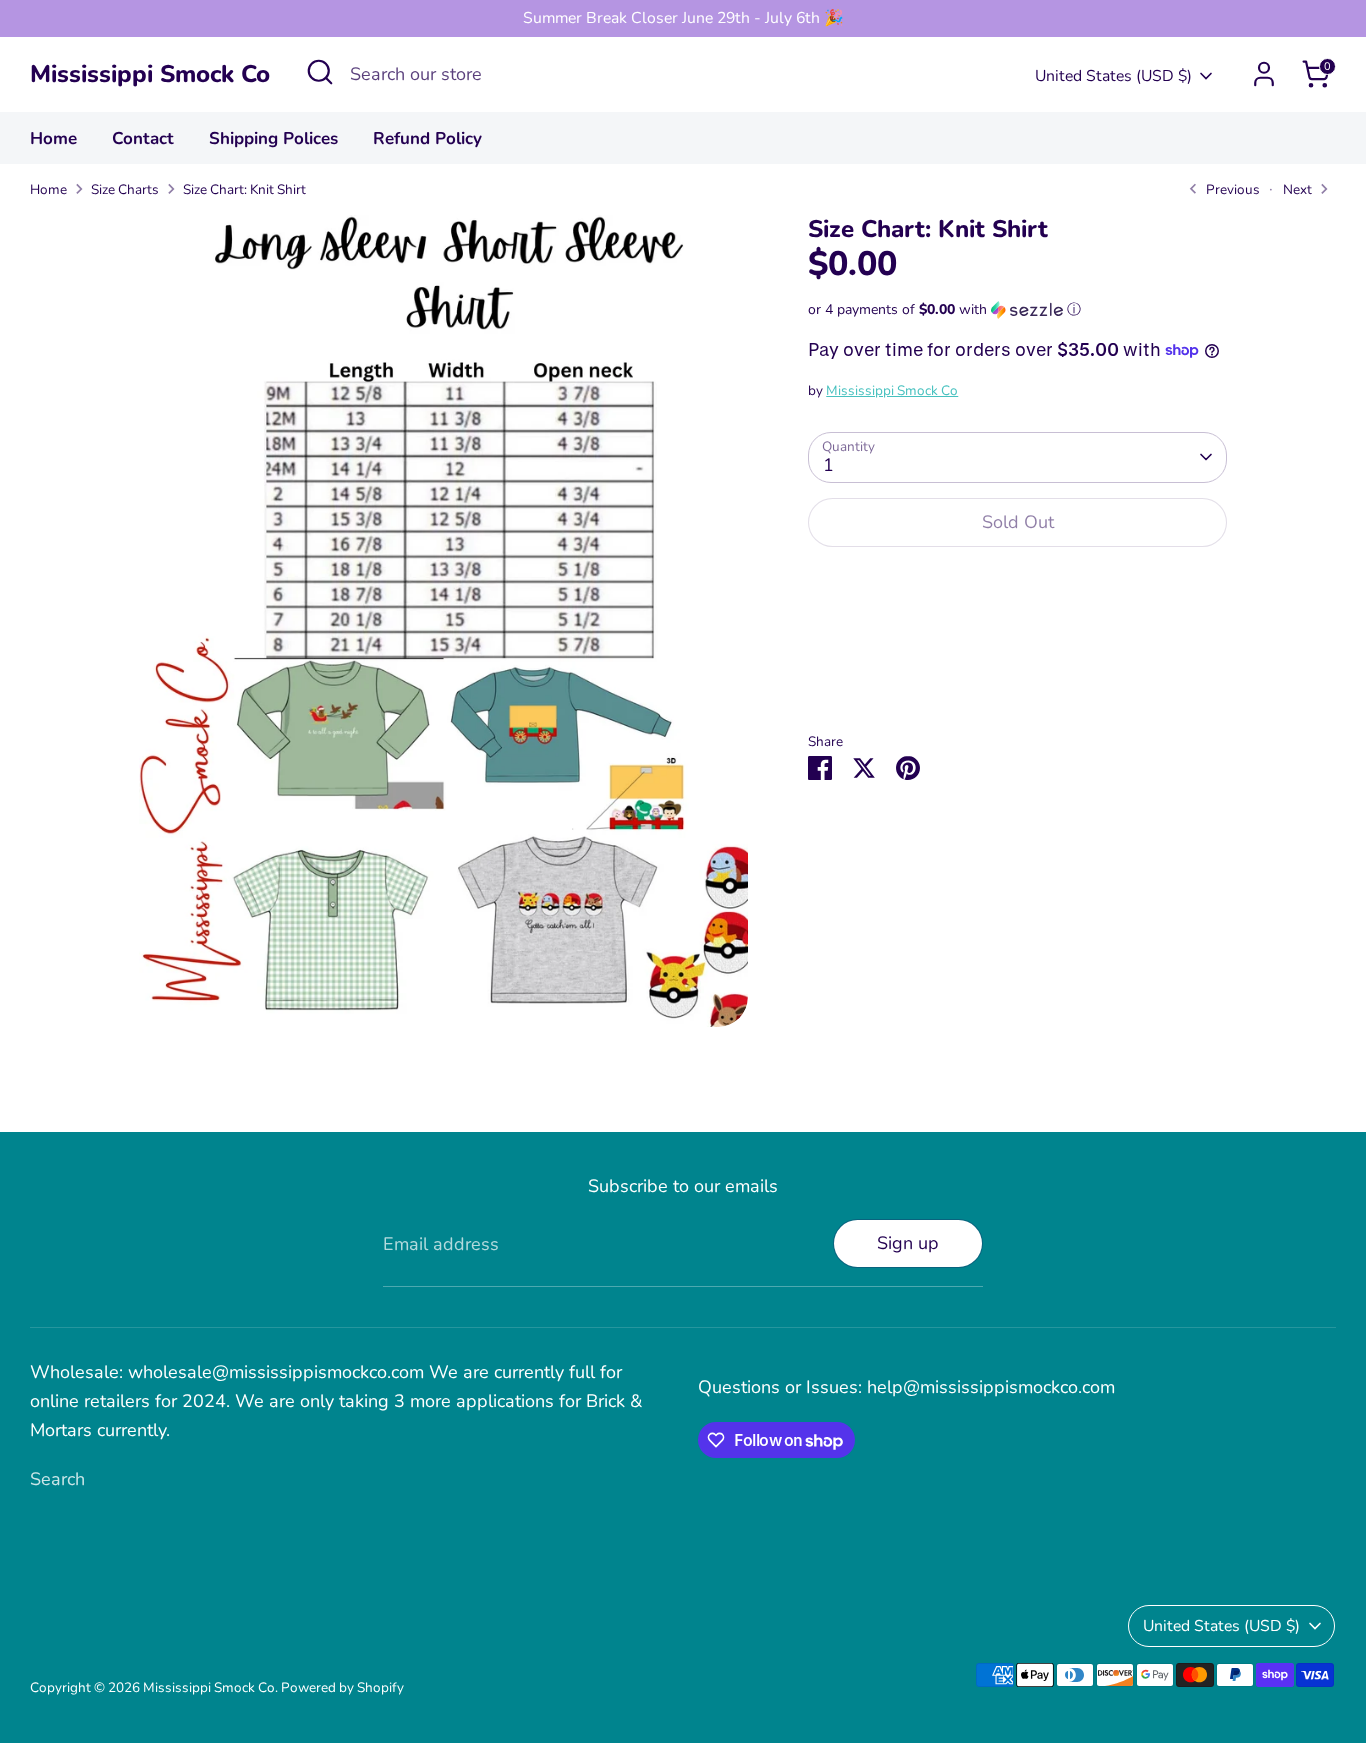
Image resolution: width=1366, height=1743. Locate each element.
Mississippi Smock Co (150, 74)
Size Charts (125, 189)
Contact (143, 138)
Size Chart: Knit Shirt (244, 189)
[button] (1017, 309)
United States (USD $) (1113, 76)
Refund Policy (427, 138)
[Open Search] (320, 72)
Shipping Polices (273, 138)
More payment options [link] (1017, 636)
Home (53, 138)
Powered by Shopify (342, 1687)
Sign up (908, 1243)
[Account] (1264, 74)
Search (57, 1479)
